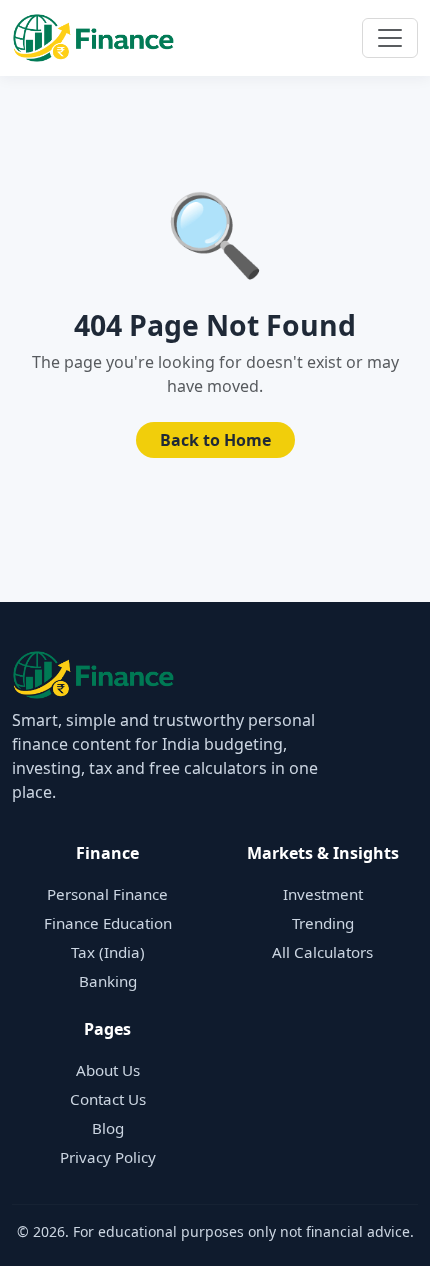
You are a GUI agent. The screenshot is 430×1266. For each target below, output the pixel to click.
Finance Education (108, 923)
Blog (108, 1128)
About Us (108, 1070)
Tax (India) (108, 952)
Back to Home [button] (215, 440)
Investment (323, 894)
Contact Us (108, 1099)
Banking (108, 981)
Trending (323, 923)
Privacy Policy (108, 1157)
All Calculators (322, 952)
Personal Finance (107, 894)
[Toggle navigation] (390, 38)
